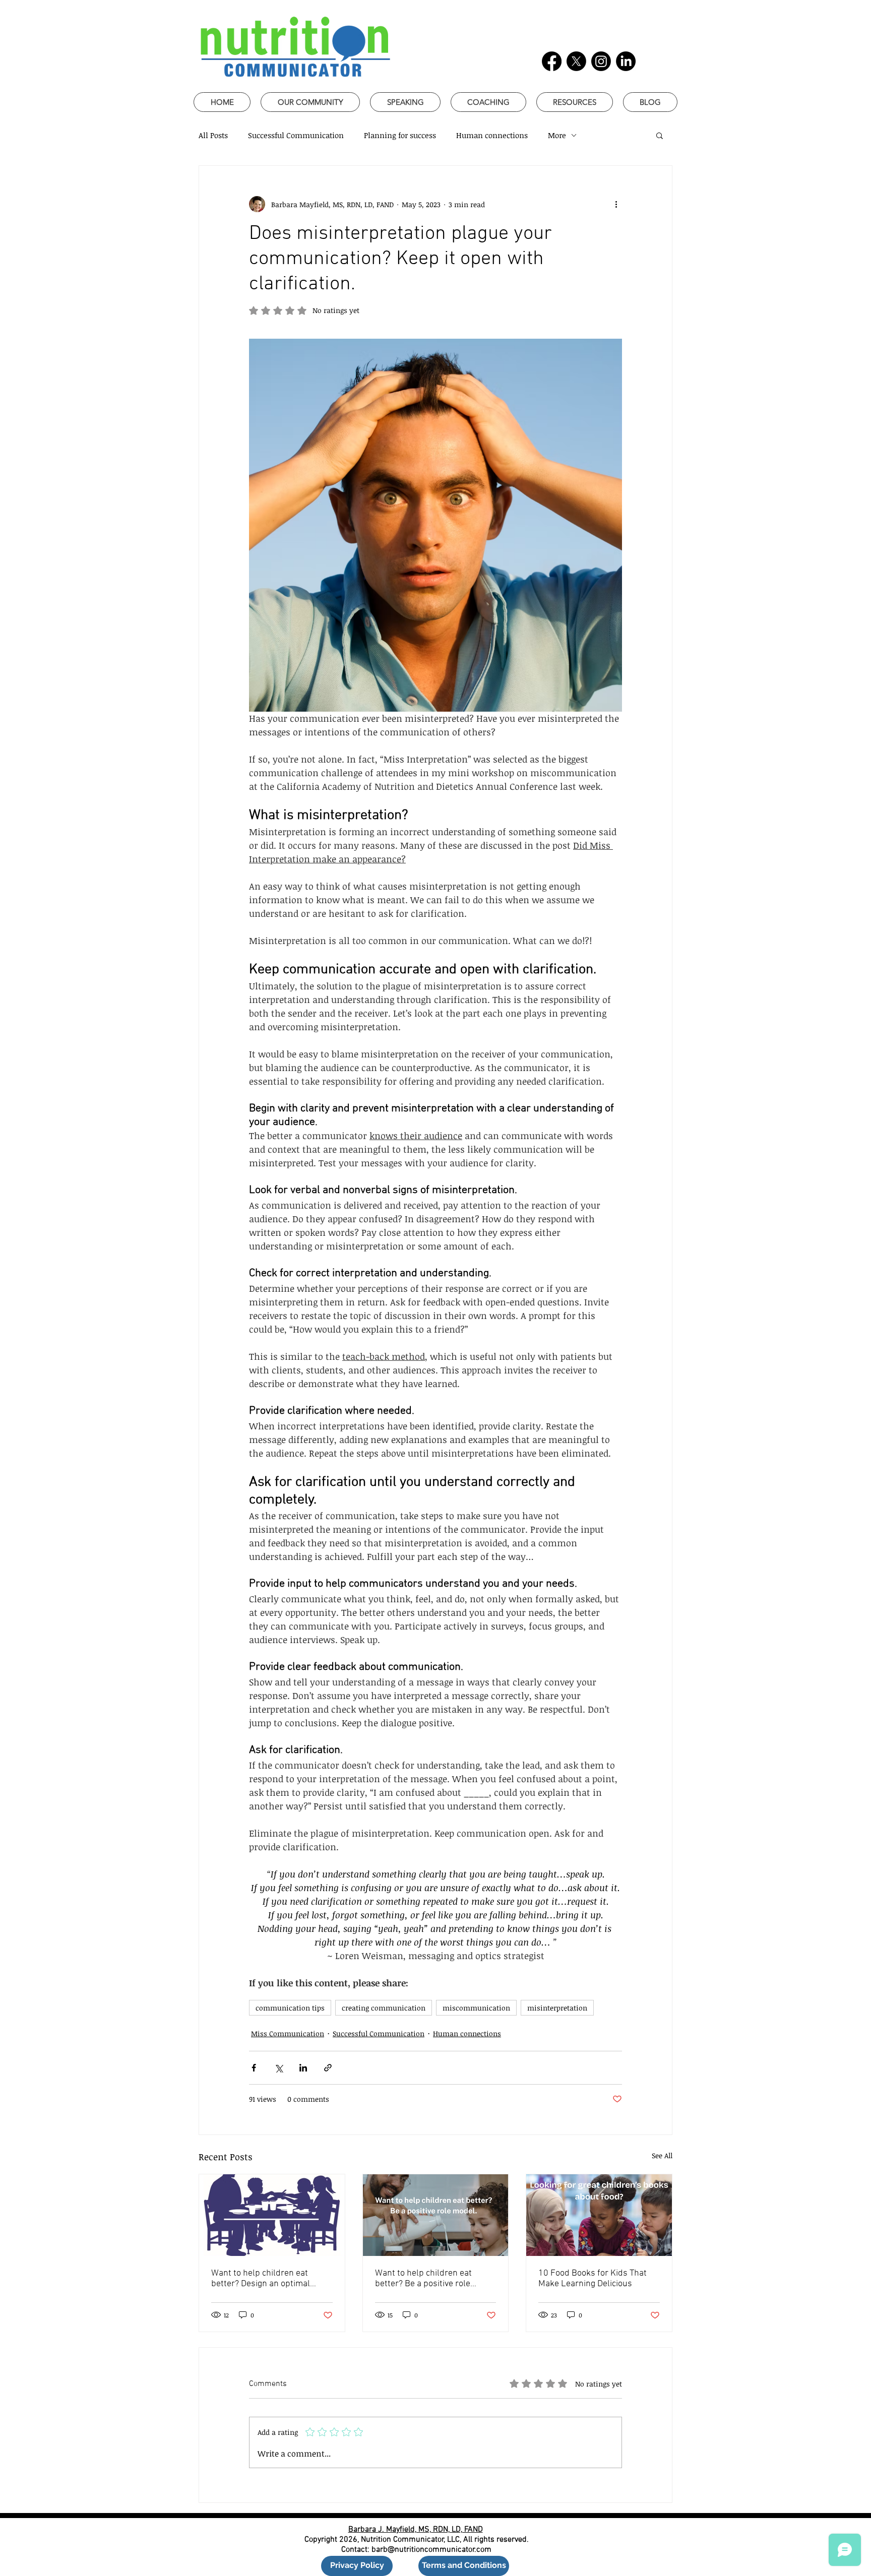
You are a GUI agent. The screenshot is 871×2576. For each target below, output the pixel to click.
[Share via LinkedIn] (303, 2068)
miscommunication (476, 2008)
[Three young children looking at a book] (599, 2215)
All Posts (213, 135)
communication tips (290, 2008)
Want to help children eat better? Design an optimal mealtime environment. (261, 2279)
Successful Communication (296, 135)
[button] (660, 135)
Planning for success (400, 135)
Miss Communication (288, 2033)
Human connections (492, 135)
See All (662, 2155)
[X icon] (576, 61)
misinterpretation (557, 2008)
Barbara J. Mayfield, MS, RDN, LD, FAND (416, 2530)
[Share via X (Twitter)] (278, 2068)
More (557, 135)
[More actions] (616, 204)
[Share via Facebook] (254, 2068)
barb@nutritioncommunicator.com (431, 2550)
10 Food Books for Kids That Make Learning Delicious (593, 2279)
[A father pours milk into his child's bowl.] (436, 2215)
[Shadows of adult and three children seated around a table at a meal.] (272, 2215)
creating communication (384, 2008)
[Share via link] (328, 2068)
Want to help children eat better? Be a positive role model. (423, 2279)
